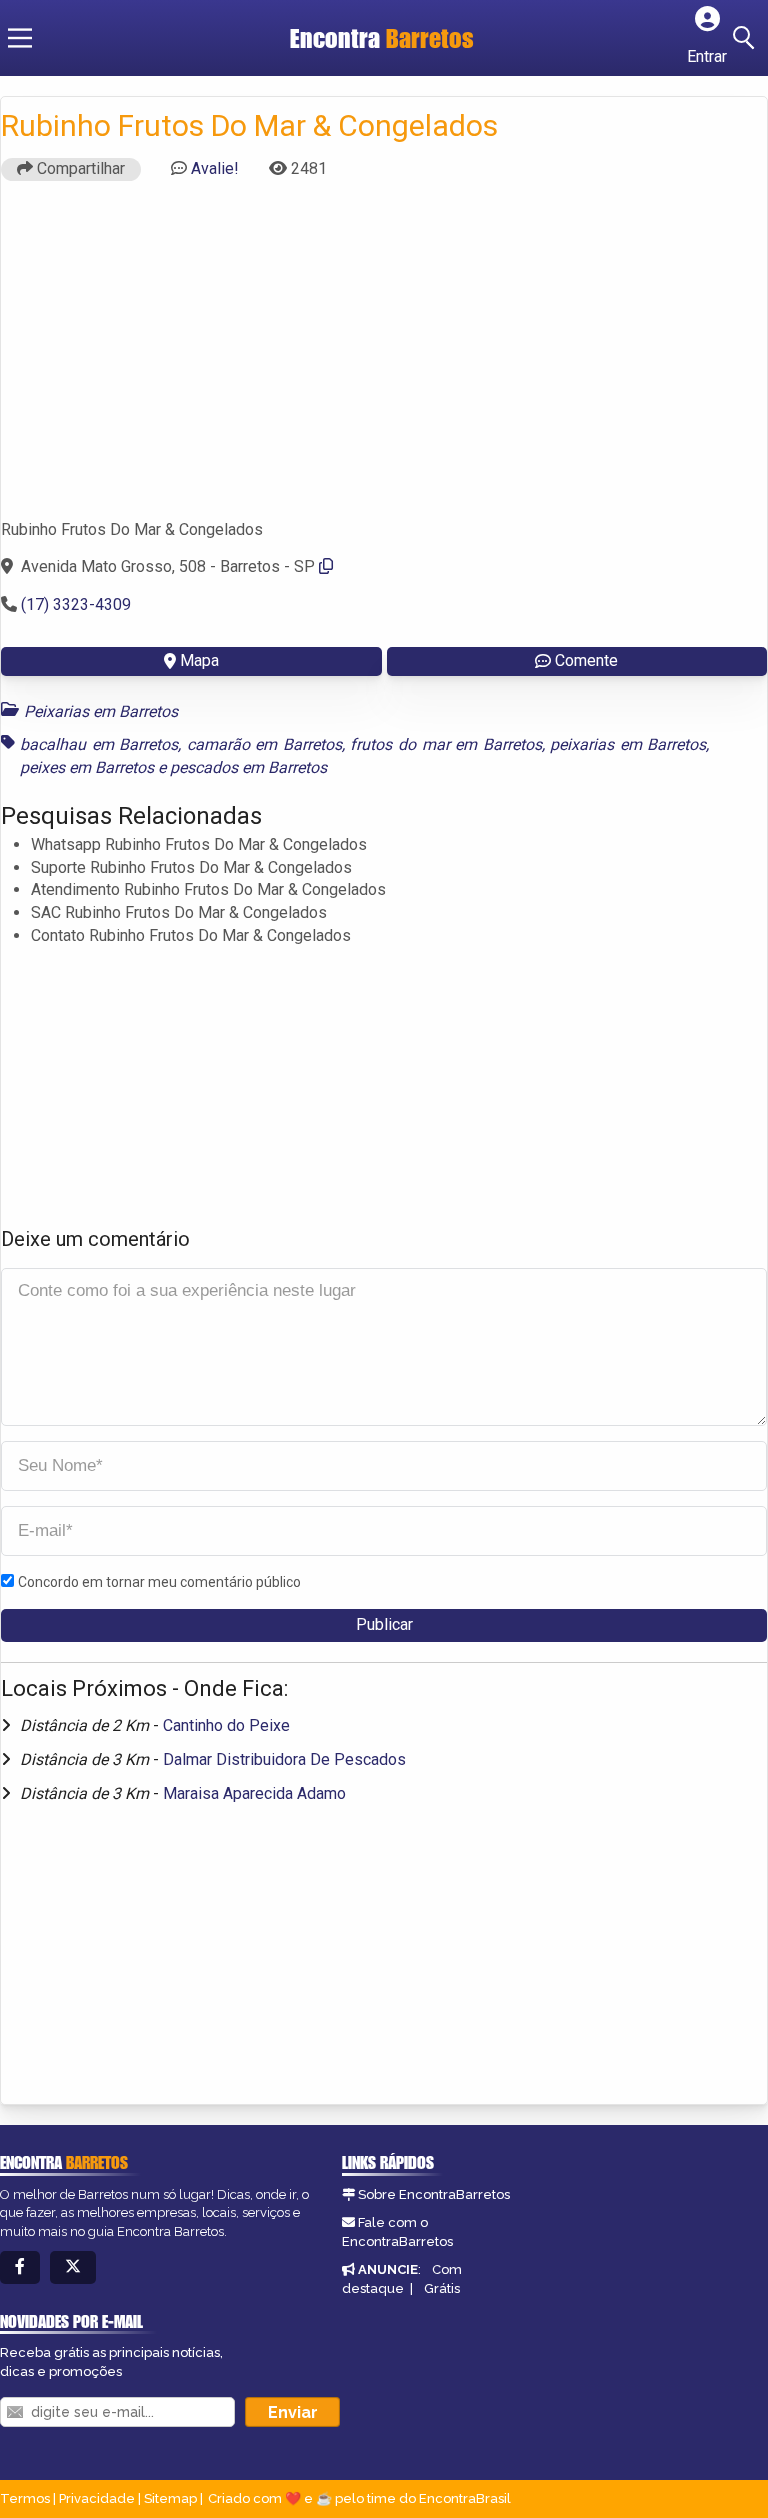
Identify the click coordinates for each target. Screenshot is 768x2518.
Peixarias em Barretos (101, 711)
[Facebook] (20, 2267)
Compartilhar (79, 168)
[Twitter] (73, 2267)
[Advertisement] (384, 359)
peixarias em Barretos (628, 744)
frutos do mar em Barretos (445, 744)
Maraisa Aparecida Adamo (254, 1793)
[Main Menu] (20, 38)
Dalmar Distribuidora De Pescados (284, 1759)
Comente (586, 660)
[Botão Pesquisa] (747, 38)
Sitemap (170, 2498)
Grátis (442, 2288)
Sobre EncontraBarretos (434, 2194)
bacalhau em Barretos (99, 744)
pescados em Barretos (248, 767)
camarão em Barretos (264, 744)
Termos (25, 2498)
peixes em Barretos (87, 767)
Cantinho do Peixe (226, 1725)
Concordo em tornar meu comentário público (159, 1582)
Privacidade (97, 2498)
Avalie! (215, 168)
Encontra (382, 38)
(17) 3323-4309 (76, 604)
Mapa (199, 660)
